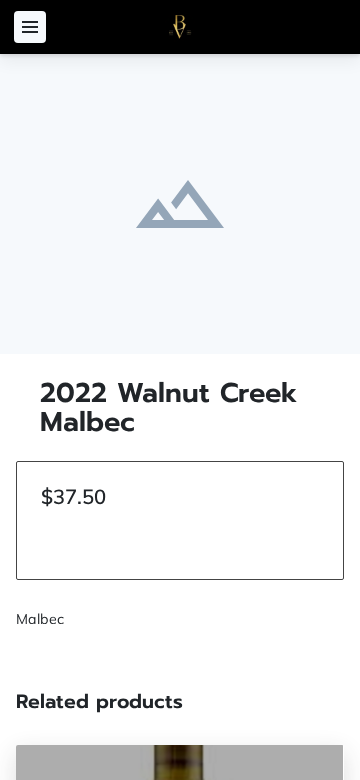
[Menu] (30, 27)
